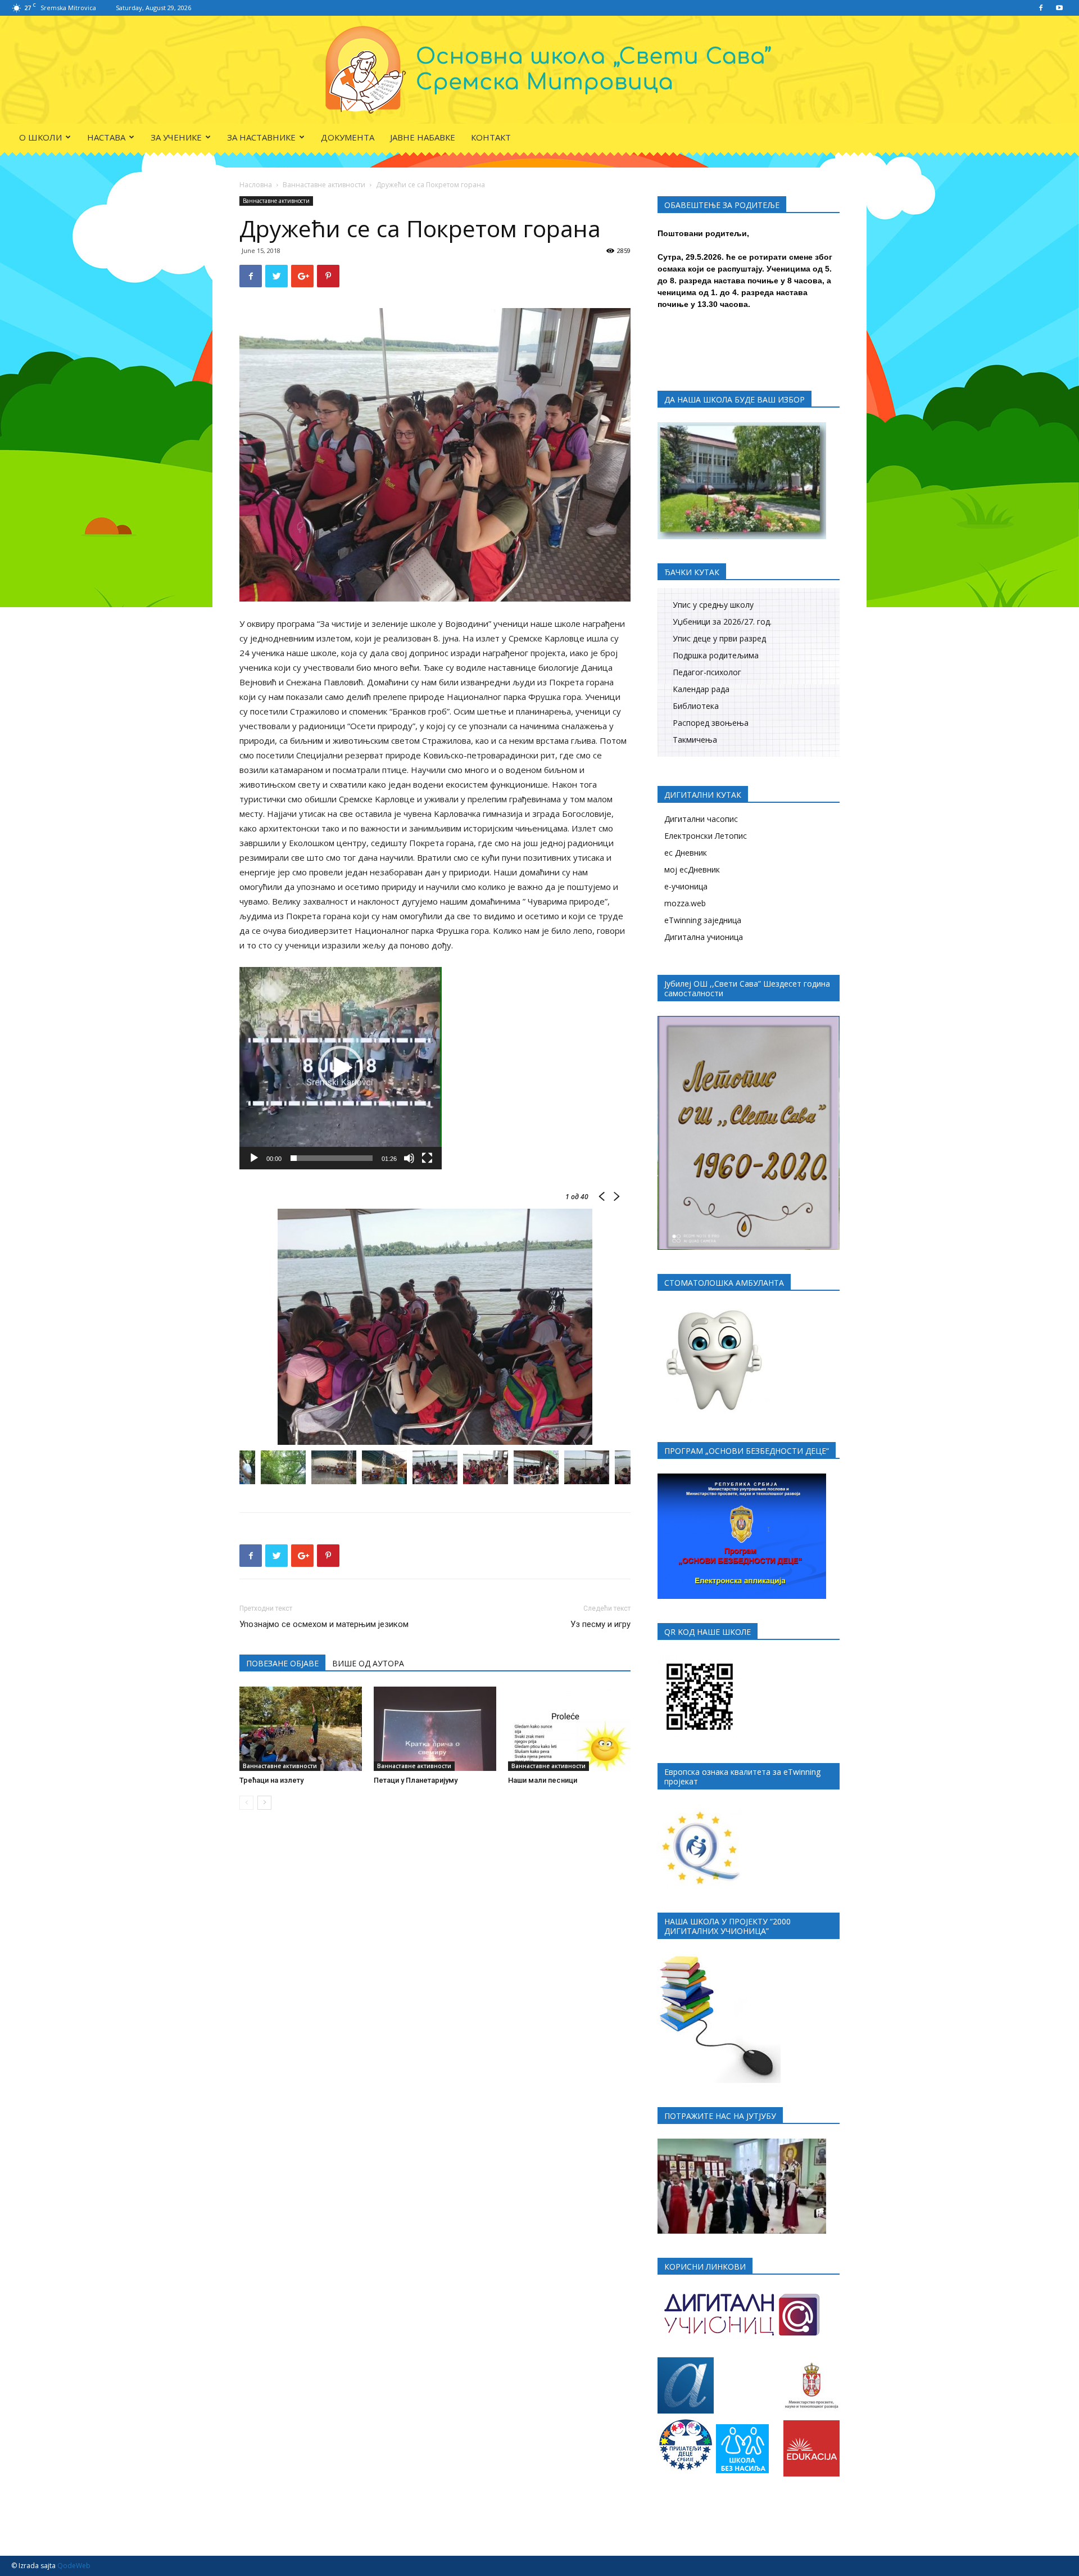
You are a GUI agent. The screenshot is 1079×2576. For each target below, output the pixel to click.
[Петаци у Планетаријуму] (435, 1729)
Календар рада (701, 689)
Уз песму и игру (600, 1624)
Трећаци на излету (271, 1780)
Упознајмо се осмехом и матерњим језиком (324, 1624)
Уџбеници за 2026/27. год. (722, 622)
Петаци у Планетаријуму (416, 1780)
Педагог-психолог (707, 672)
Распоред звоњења (711, 723)
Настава (106, 137)
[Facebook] (1041, 8)
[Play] (254, 1158)
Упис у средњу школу (713, 605)
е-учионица (686, 886)
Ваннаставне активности (324, 185)
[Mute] (409, 1158)
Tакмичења (695, 740)
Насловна (256, 185)
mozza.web (685, 903)
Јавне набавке (423, 137)
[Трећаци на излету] (301, 1729)
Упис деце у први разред (719, 638)
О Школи (40, 137)
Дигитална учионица (704, 937)
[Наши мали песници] (569, 1729)
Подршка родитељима (716, 655)
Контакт (491, 137)
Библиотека (696, 706)
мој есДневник (692, 869)
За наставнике (261, 137)
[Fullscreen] (427, 1158)
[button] (341, 1068)
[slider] (332, 1158)
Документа (348, 137)
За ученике (176, 137)
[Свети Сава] (540, 70)
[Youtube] (1059, 8)
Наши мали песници (543, 1780)
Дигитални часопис (701, 819)
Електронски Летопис (706, 836)
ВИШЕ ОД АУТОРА (368, 1663)
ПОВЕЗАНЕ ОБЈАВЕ (282, 1663)
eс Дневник (686, 853)
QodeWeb (74, 2566)
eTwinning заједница (703, 920)
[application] (341, 1068)
